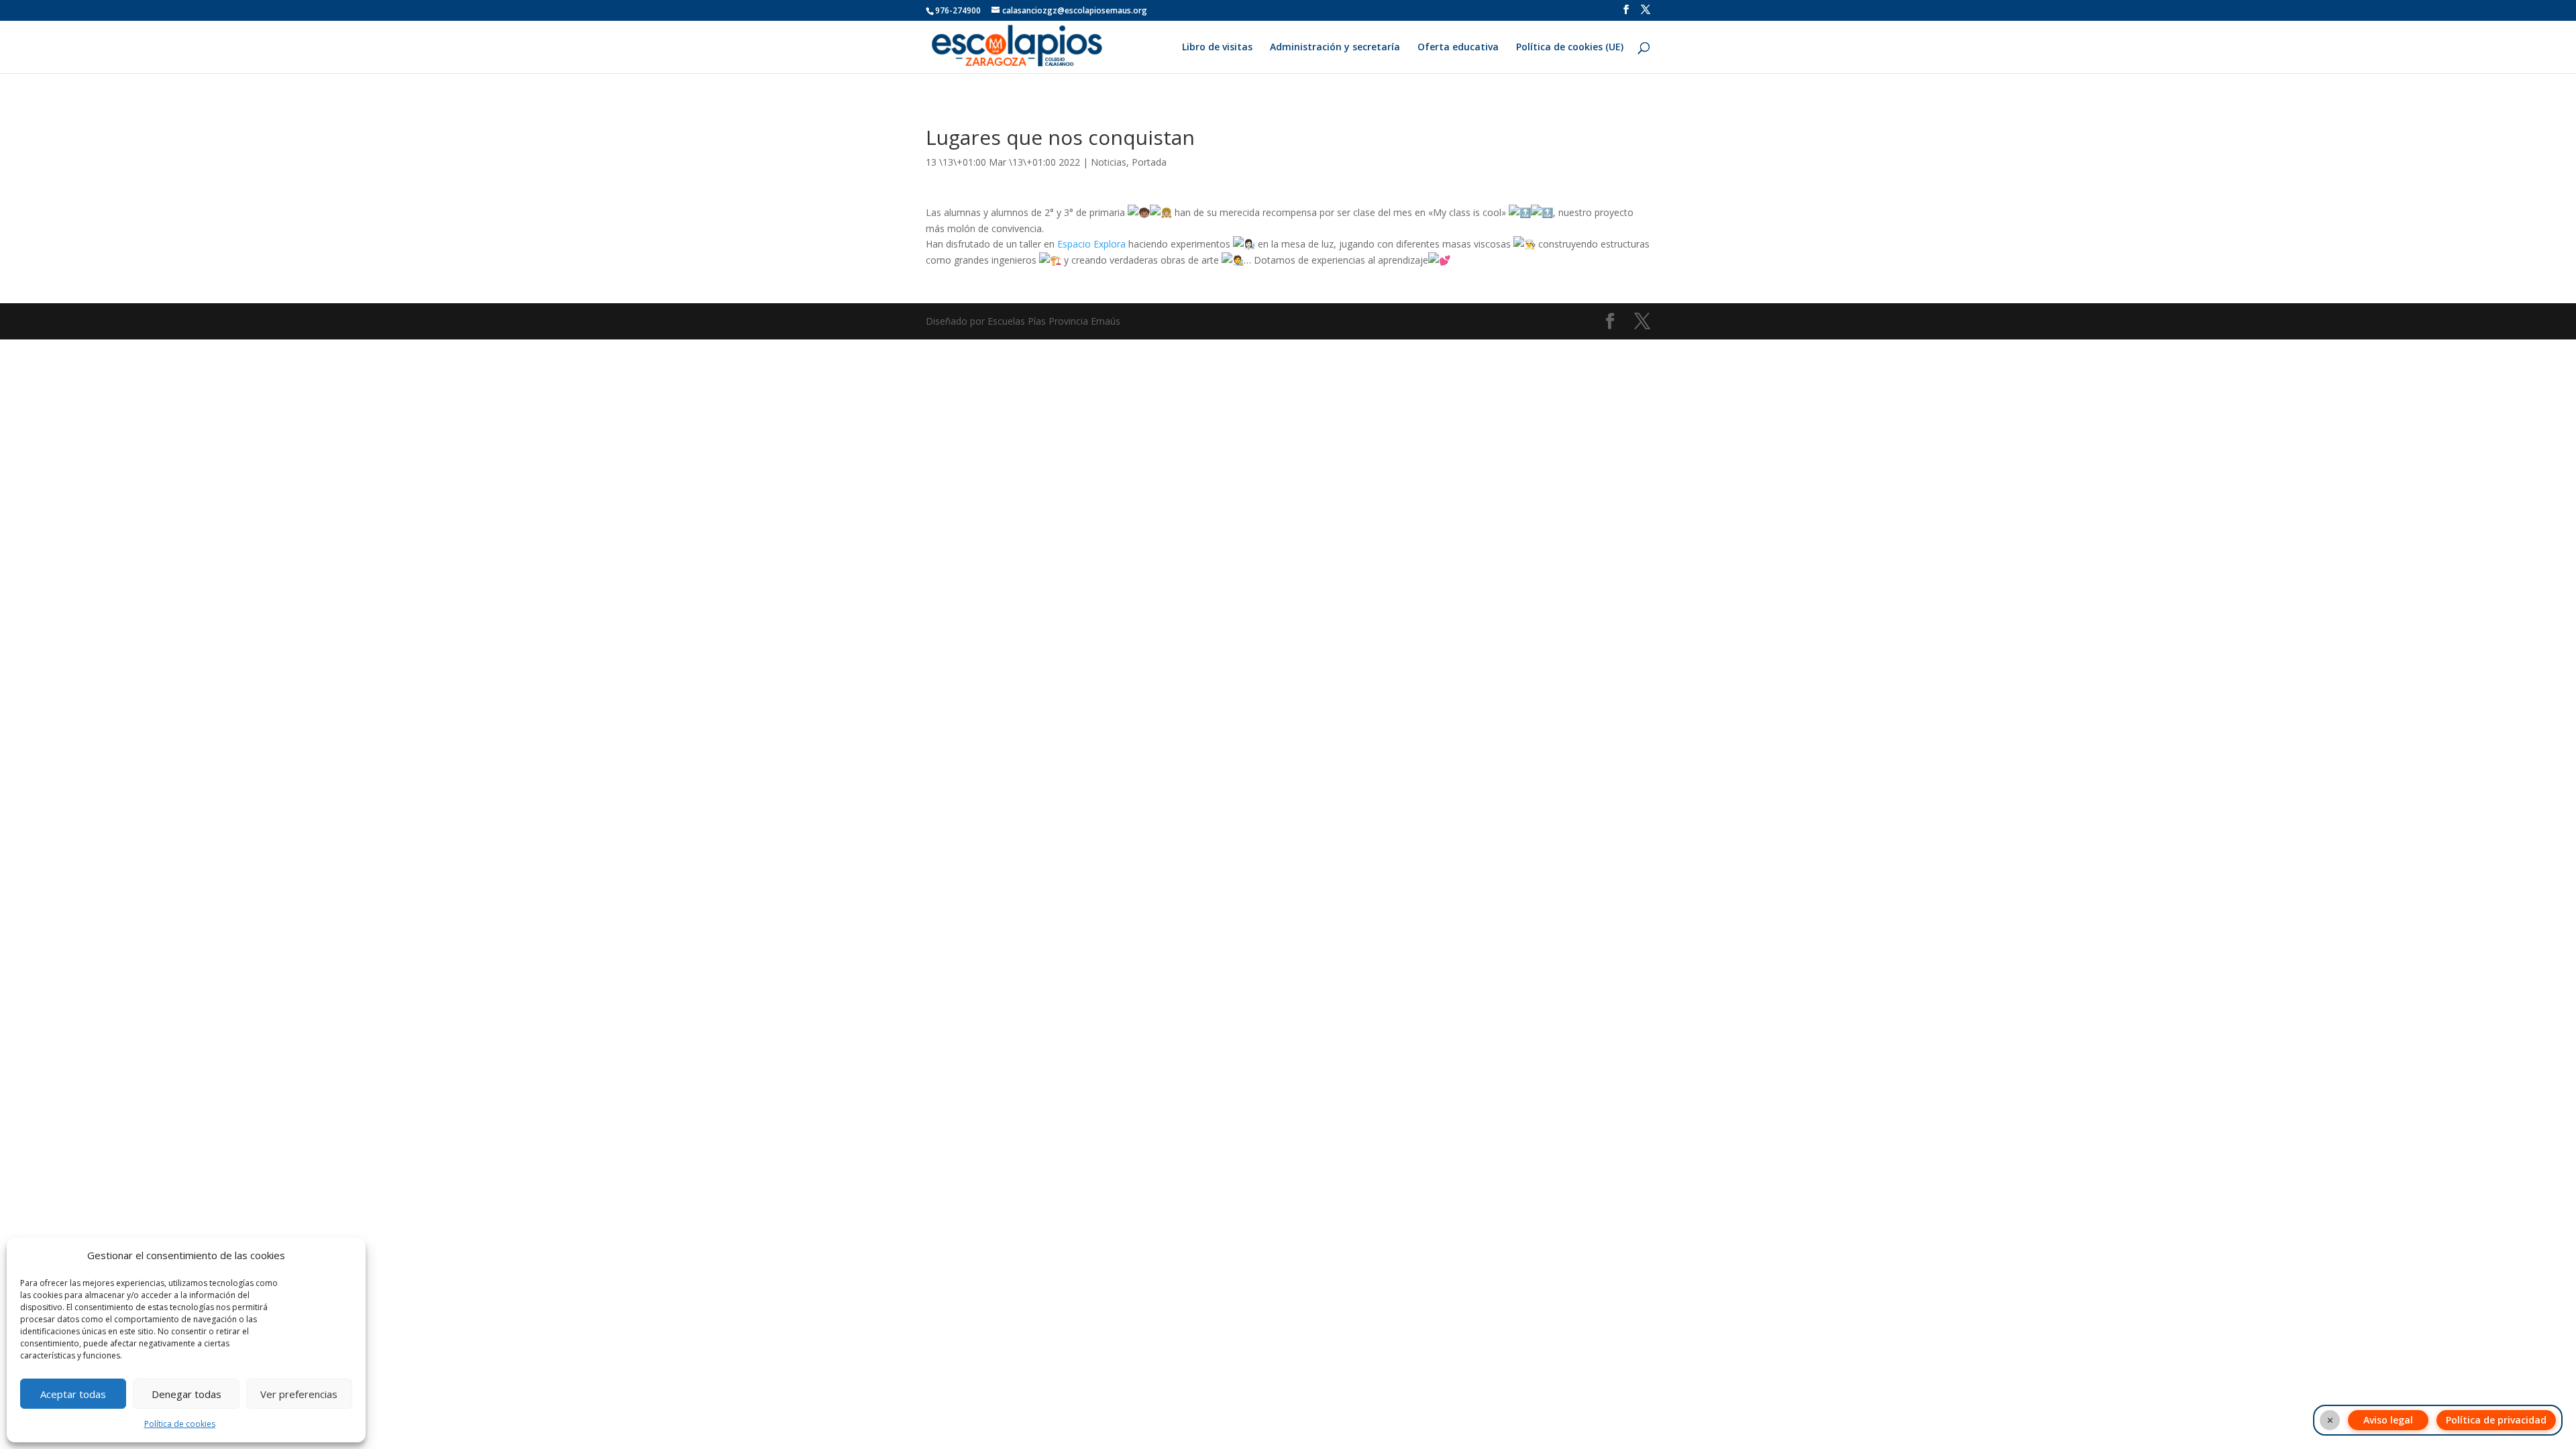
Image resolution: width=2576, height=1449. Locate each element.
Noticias (1109, 162)
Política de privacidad (2496, 1420)
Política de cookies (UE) (1570, 48)
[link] (1091, 244)
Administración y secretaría (1335, 48)
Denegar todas (186, 1394)
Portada (1149, 162)
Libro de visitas (1217, 48)
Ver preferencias (299, 1394)
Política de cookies (180, 1424)
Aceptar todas (73, 1394)
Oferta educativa (1458, 48)
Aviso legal (2388, 1420)
